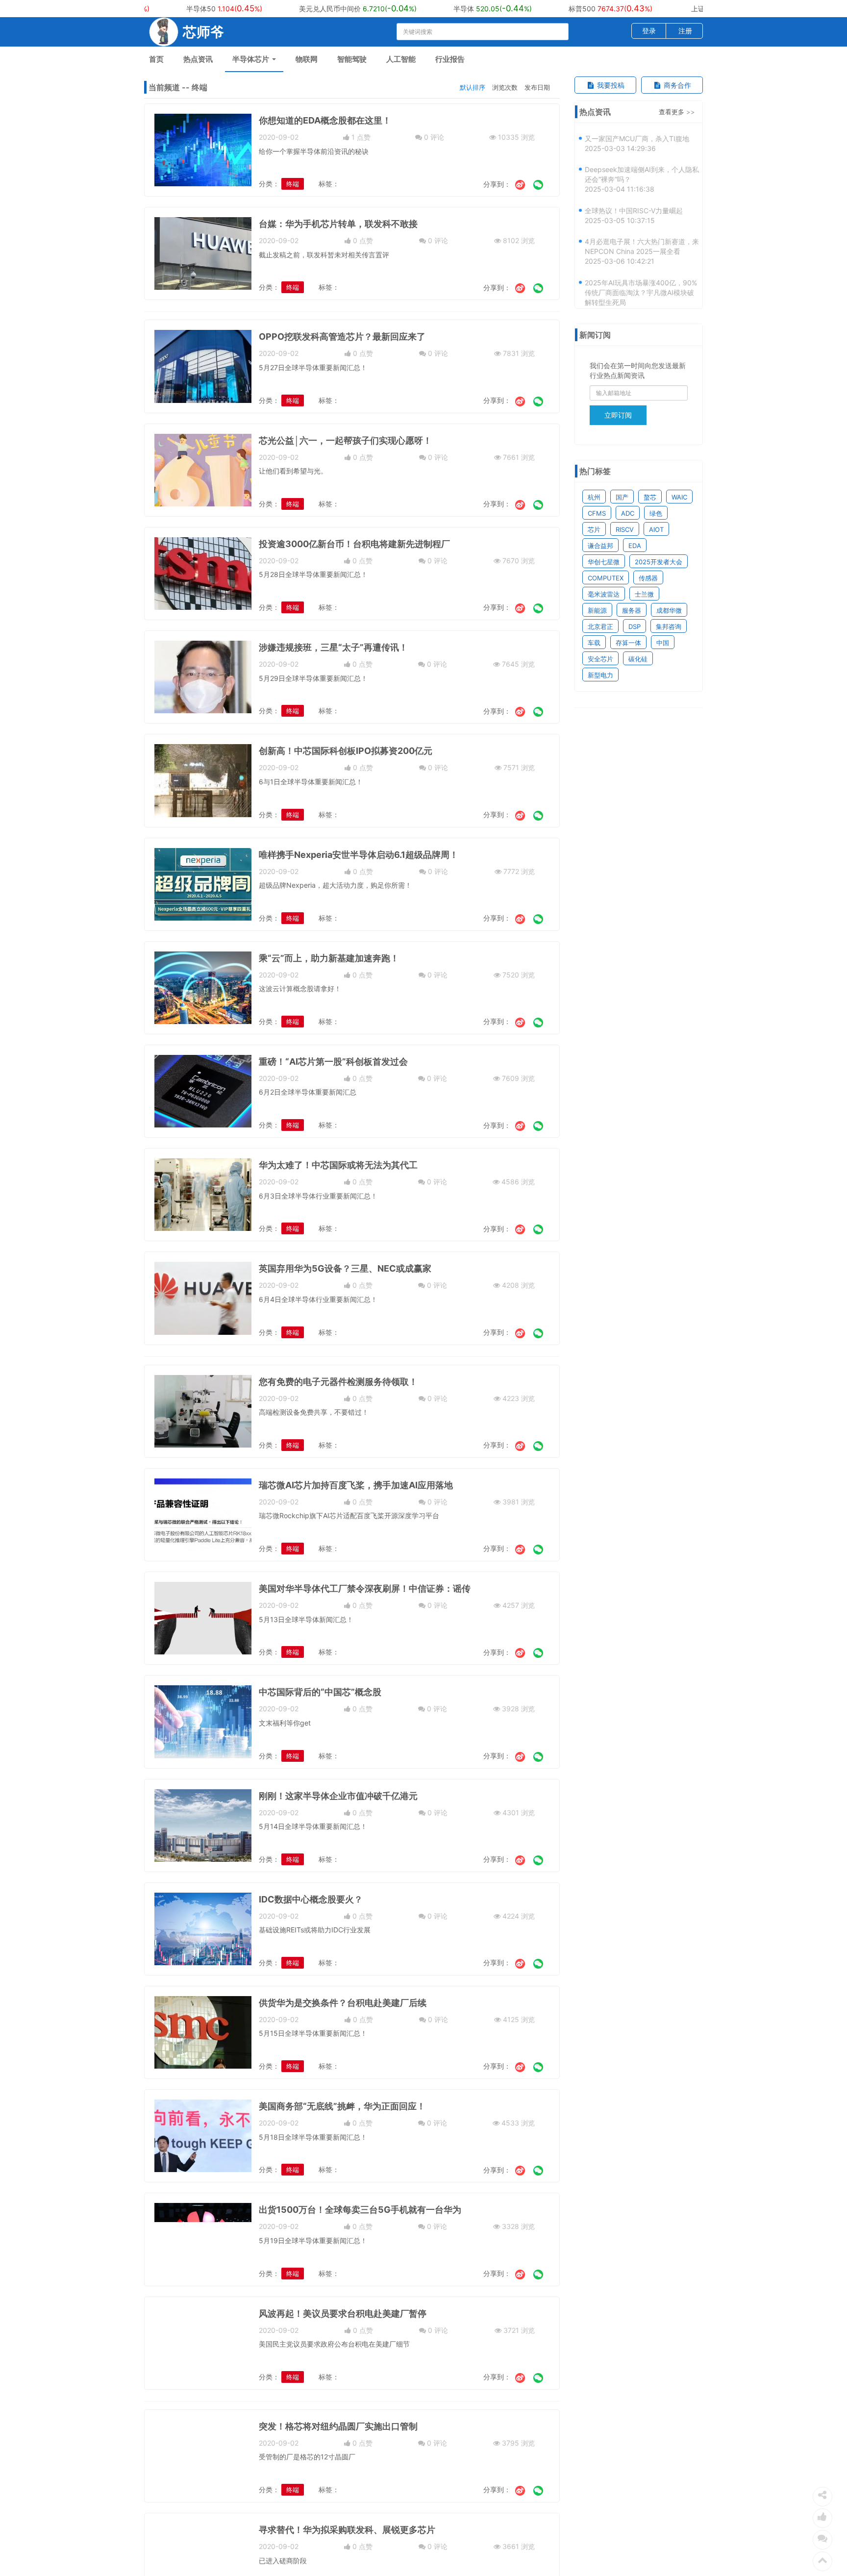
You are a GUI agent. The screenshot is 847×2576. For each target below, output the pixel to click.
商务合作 (676, 85)
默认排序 (473, 87)
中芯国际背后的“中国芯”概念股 (320, 1692)
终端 (293, 184)
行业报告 (450, 59)
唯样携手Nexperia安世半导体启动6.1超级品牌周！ (359, 855)
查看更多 (672, 112)
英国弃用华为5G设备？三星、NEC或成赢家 (345, 1268)
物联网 (307, 59)
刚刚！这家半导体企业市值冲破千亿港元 (338, 1796)
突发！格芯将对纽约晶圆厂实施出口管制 (338, 2426)
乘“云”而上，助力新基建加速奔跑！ (329, 958)
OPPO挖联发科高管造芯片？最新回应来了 (342, 337)
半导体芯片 (252, 59)
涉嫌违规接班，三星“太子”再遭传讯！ (333, 647)
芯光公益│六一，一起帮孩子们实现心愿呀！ (345, 440)
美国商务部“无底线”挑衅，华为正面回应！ (342, 2106)
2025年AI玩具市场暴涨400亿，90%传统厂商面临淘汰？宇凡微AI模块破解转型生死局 (641, 273)
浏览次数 (505, 87)
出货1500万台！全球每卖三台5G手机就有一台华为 (360, 2210)
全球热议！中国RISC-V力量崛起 (634, 191)
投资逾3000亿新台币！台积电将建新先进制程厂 (354, 544)
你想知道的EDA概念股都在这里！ (325, 120)
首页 (156, 59)
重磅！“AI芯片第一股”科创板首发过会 (333, 1062)
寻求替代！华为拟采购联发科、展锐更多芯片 (347, 2530)
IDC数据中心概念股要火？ (311, 1899)
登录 (649, 31)
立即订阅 (618, 415)
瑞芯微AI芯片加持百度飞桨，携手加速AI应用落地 (356, 1485)
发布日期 (537, 87)
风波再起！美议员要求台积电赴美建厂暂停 (343, 2313)
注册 (685, 31)
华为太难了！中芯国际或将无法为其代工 (338, 1165)
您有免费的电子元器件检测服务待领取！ (338, 1382)
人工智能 (401, 59)
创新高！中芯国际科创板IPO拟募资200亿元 (346, 751)
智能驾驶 (352, 59)
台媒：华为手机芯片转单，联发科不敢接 (338, 224)
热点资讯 (198, 59)
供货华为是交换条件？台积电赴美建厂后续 (343, 2003)
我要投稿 (610, 85)
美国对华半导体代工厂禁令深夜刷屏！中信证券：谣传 (365, 1588)
